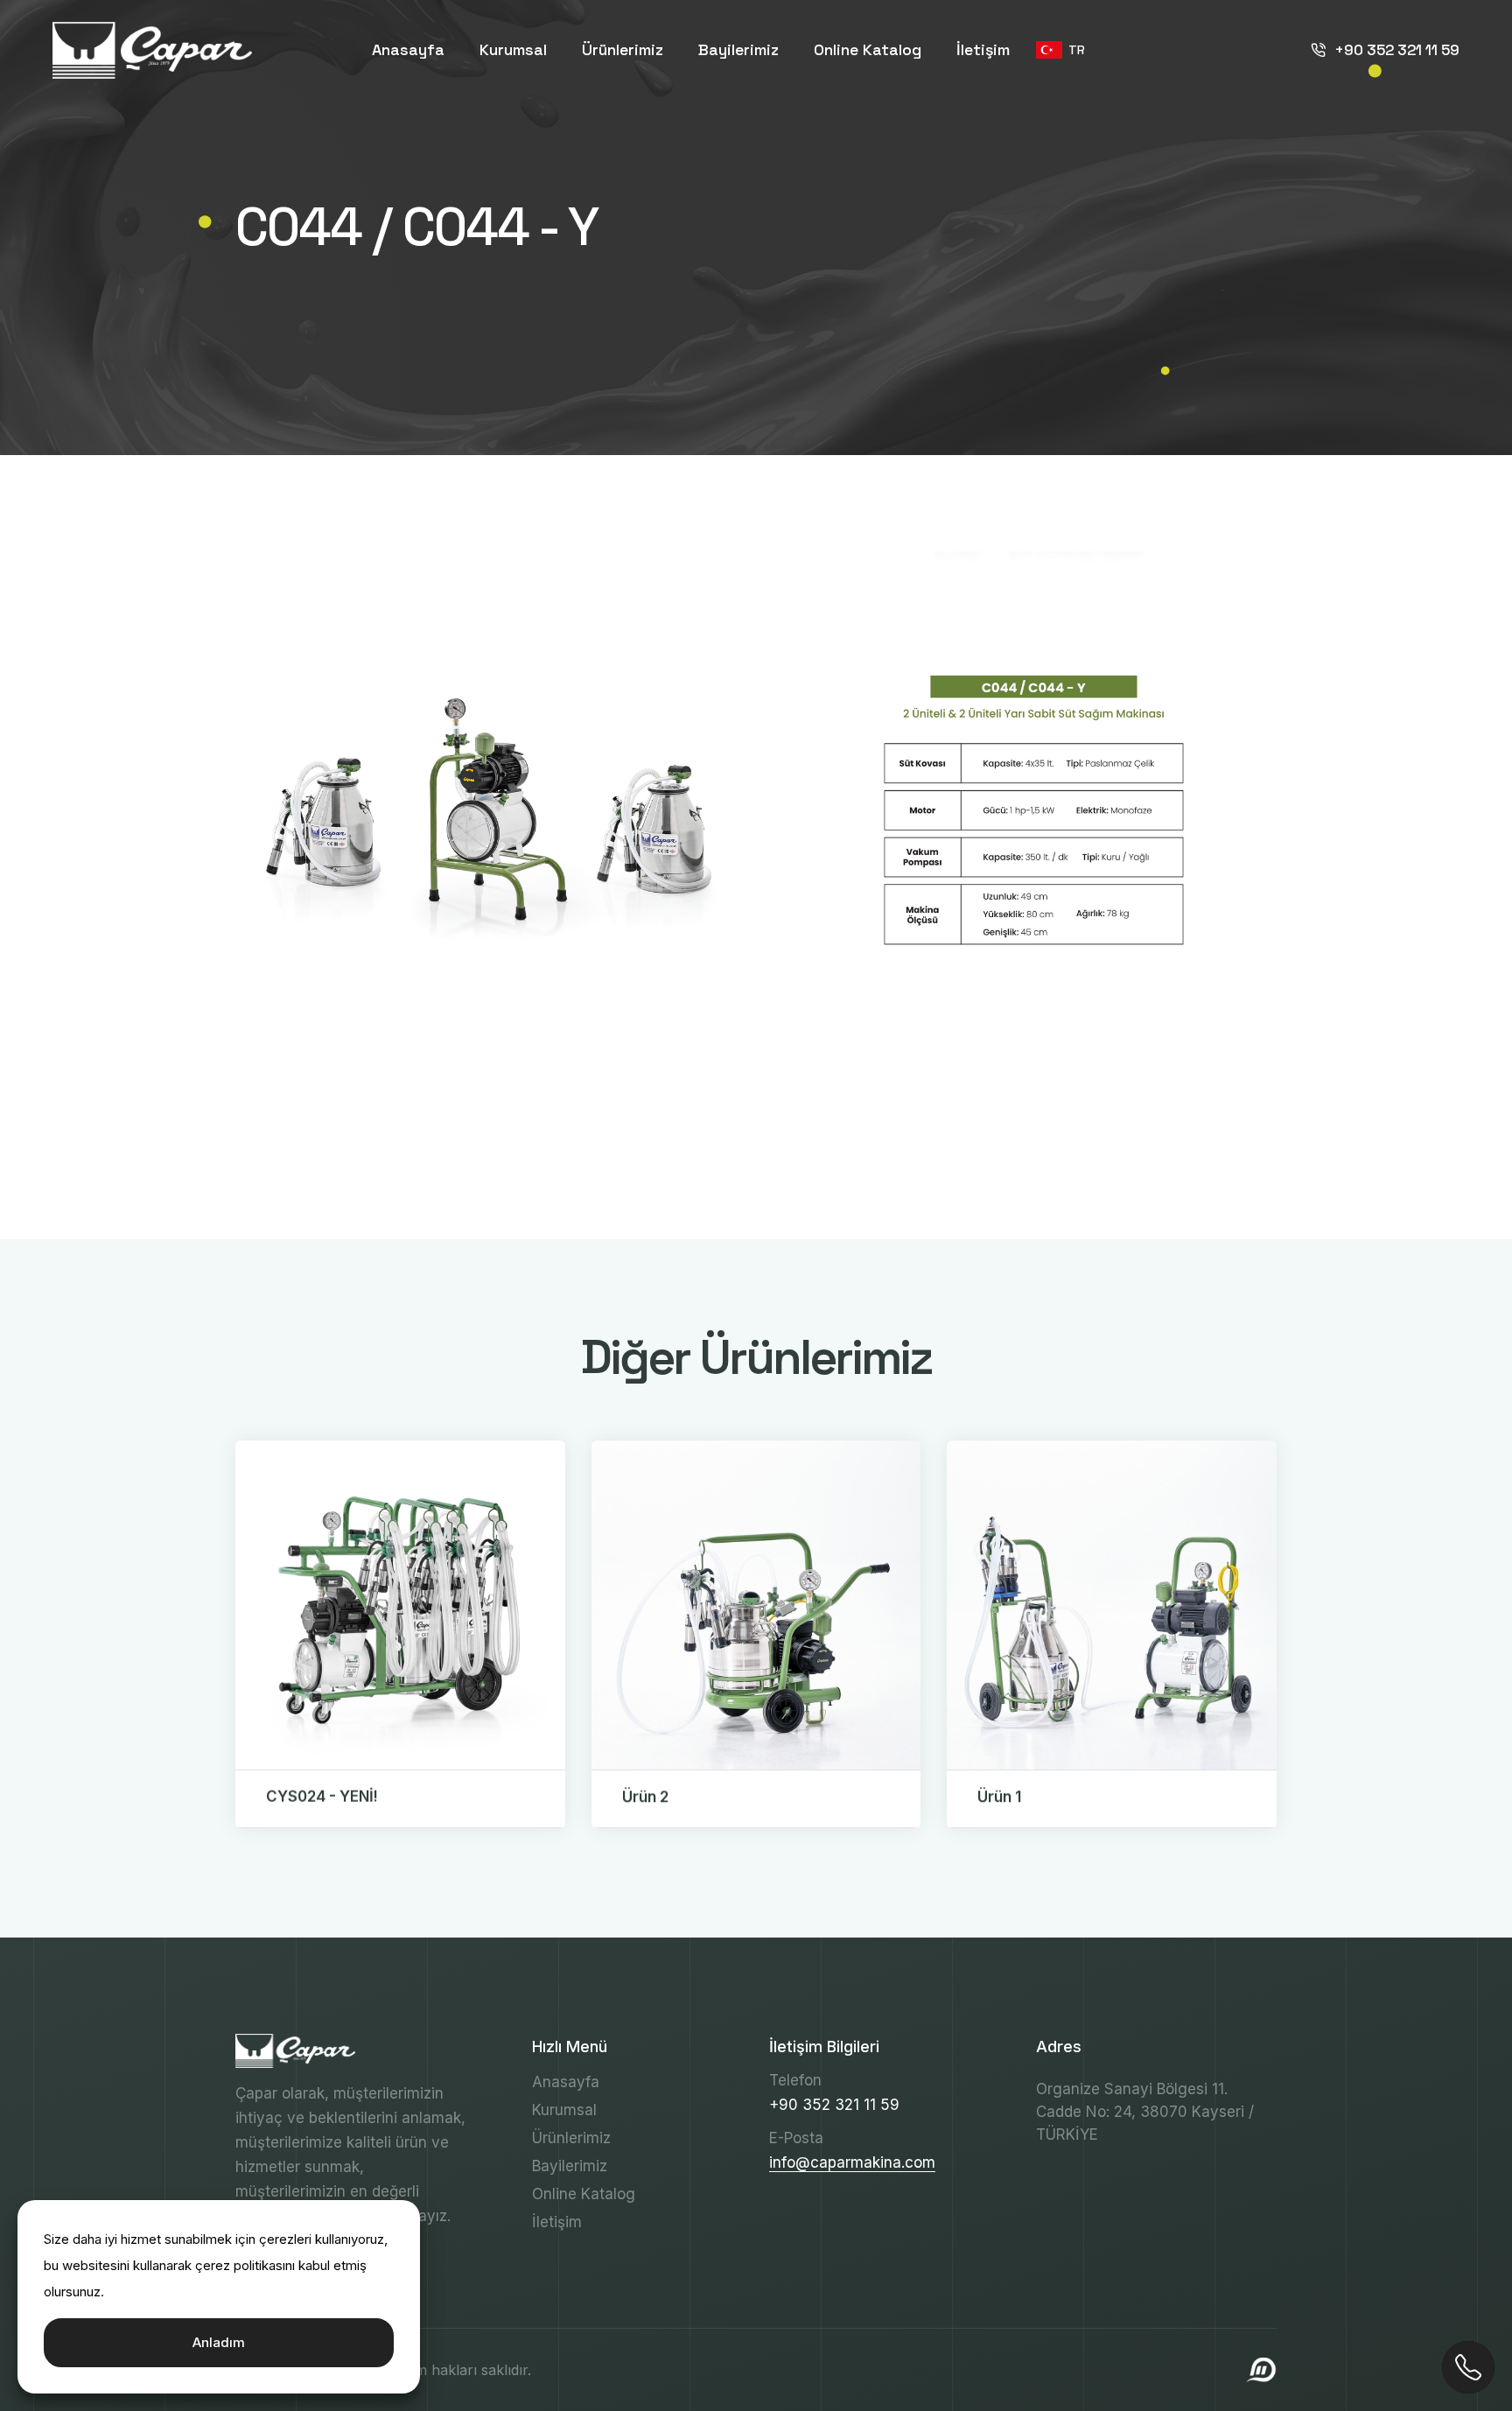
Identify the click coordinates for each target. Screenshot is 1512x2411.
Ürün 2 (645, 1797)
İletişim (983, 49)
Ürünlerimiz (623, 49)
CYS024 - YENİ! (322, 1797)
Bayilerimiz (738, 49)
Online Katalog (868, 49)
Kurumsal (513, 49)
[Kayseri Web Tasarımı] (1261, 2369)
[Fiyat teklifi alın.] (1468, 2367)
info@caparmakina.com (852, 2162)
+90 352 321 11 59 (1397, 50)
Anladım (219, 2342)
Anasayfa (408, 49)
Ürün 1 (999, 1797)
